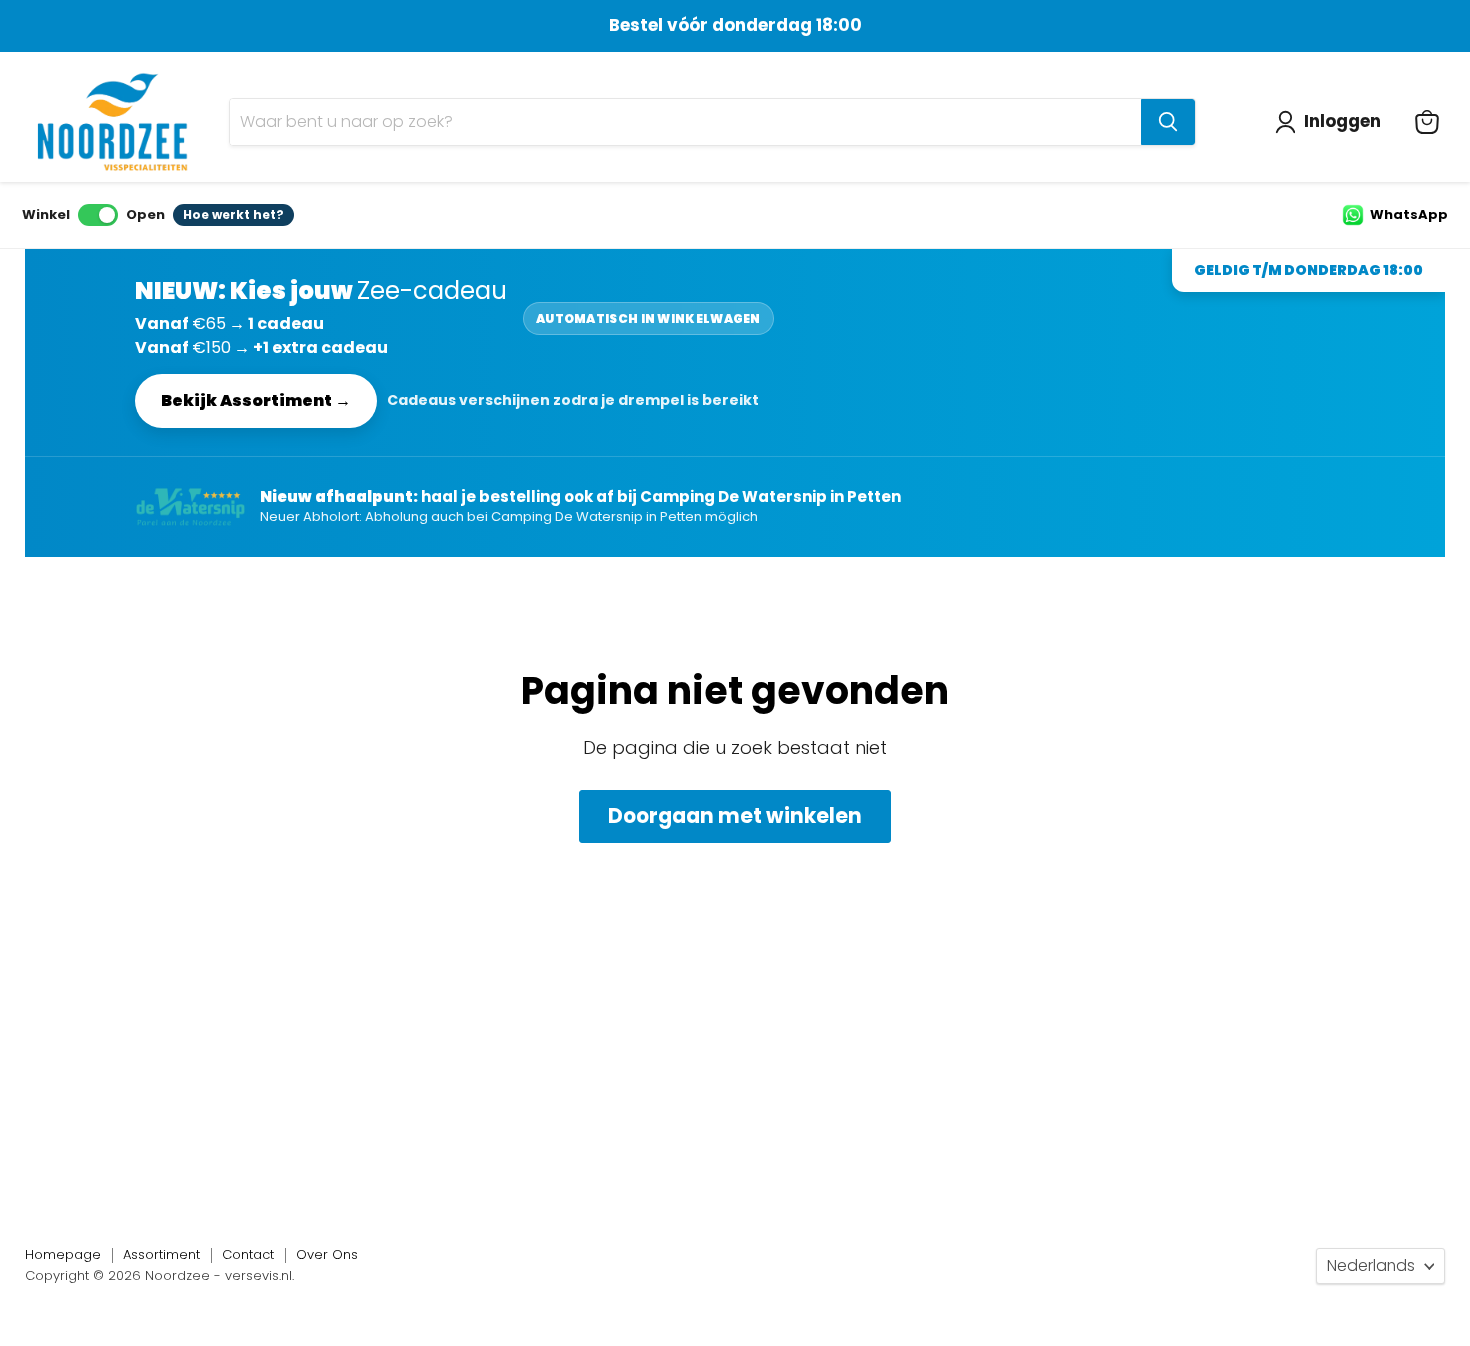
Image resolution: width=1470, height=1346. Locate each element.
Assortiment (161, 1254)
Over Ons (327, 1254)
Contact (248, 1254)
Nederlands (1371, 1265)
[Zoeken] (1168, 122)
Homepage (63, 1254)
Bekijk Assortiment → (256, 400)
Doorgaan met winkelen (735, 816)
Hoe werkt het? (233, 214)
